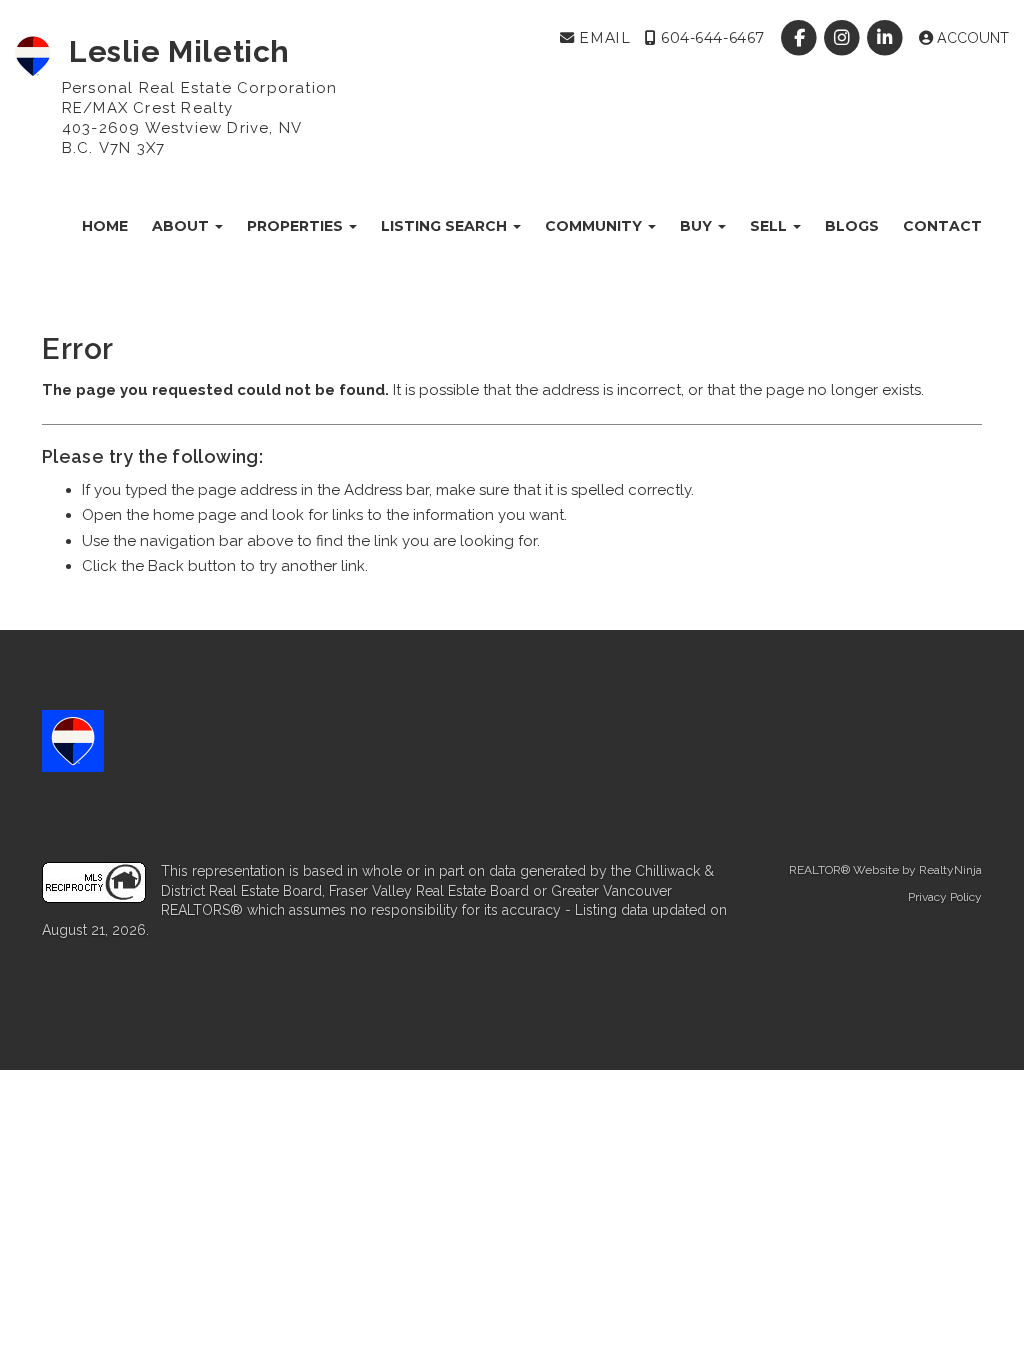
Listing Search (446, 226)
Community (595, 226)
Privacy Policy (945, 897)
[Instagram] (844, 38)
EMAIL (602, 38)
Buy (698, 226)
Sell (770, 226)
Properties (297, 226)
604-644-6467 (710, 38)
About (182, 226)
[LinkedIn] (887, 38)
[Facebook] (800, 38)
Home (105, 226)
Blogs (852, 226)
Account (971, 38)
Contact (942, 226)
